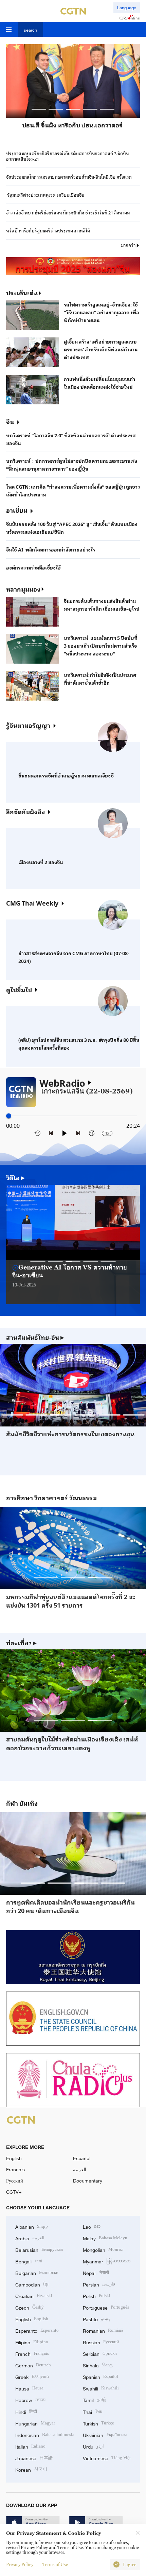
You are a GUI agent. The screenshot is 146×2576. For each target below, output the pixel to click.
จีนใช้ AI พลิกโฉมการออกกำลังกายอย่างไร (51, 549)
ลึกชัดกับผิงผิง (25, 811)
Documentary (88, 2181)
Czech (30, 2307)
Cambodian (32, 2284)
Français (15, 2169)
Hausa (29, 2388)
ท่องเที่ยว (21, 1643)
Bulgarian (37, 2272)
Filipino (32, 2342)
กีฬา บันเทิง (22, 1803)
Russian (101, 2342)
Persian (99, 2284)
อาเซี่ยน (17, 510)
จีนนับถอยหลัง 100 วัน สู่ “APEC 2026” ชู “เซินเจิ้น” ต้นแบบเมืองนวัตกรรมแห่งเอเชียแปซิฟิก (72, 528)
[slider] (9, 1116)
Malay (105, 2238)
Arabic (30, 2238)
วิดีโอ (15, 1178)
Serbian (100, 2353)
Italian (30, 2446)
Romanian (103, 2330)
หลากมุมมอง (23, 589)
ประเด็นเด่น (22, 293)
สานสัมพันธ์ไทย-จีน (35, 1337)
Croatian (34, 2295)
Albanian (32, 2226)
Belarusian (39, 2249)
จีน (10, 421)
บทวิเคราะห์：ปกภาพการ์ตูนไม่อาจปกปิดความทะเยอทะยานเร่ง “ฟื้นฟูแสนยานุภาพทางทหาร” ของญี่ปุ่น (72, 465)
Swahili (101, 2388)
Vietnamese (107, 2458)
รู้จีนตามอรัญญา (28, 725)
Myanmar (107, 2261)
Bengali (29, 2261)
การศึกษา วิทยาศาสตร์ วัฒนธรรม (51, 1498)
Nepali (96, 2272)
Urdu (93, 2446)
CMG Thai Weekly (32, 903)
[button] (39, 109)
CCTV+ (14, 2192)
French (32, 2353)
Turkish (98, 2423)
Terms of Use (55, 2564)
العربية (80, 2169)
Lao (92, 2226)
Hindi (26, 2411)
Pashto (96, 2319)
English (14, 2158)
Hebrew (30, 2399)
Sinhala (98, 2365)
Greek (32, 2376)
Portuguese (106, 2307)
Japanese (34, 2458)
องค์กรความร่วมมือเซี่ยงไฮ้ (33, 567)
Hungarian (35, 2423)
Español (82, 2158)
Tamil (95, 2399)
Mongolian (103, 2249)
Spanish (101, 2376)
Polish (97, 2295)
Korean (31, 2469)
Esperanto (37, 2330)
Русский (15, 2181)
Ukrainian (105, 2434)
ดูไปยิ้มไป (19, 989)
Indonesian (45, 2434)
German (33, 2365)
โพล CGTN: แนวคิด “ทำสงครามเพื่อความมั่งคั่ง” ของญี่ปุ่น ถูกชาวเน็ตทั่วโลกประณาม (73, 490)
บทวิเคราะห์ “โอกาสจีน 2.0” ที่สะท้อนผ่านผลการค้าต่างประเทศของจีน (71, 439)
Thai (93, 2411)
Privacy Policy (20, 2564)
